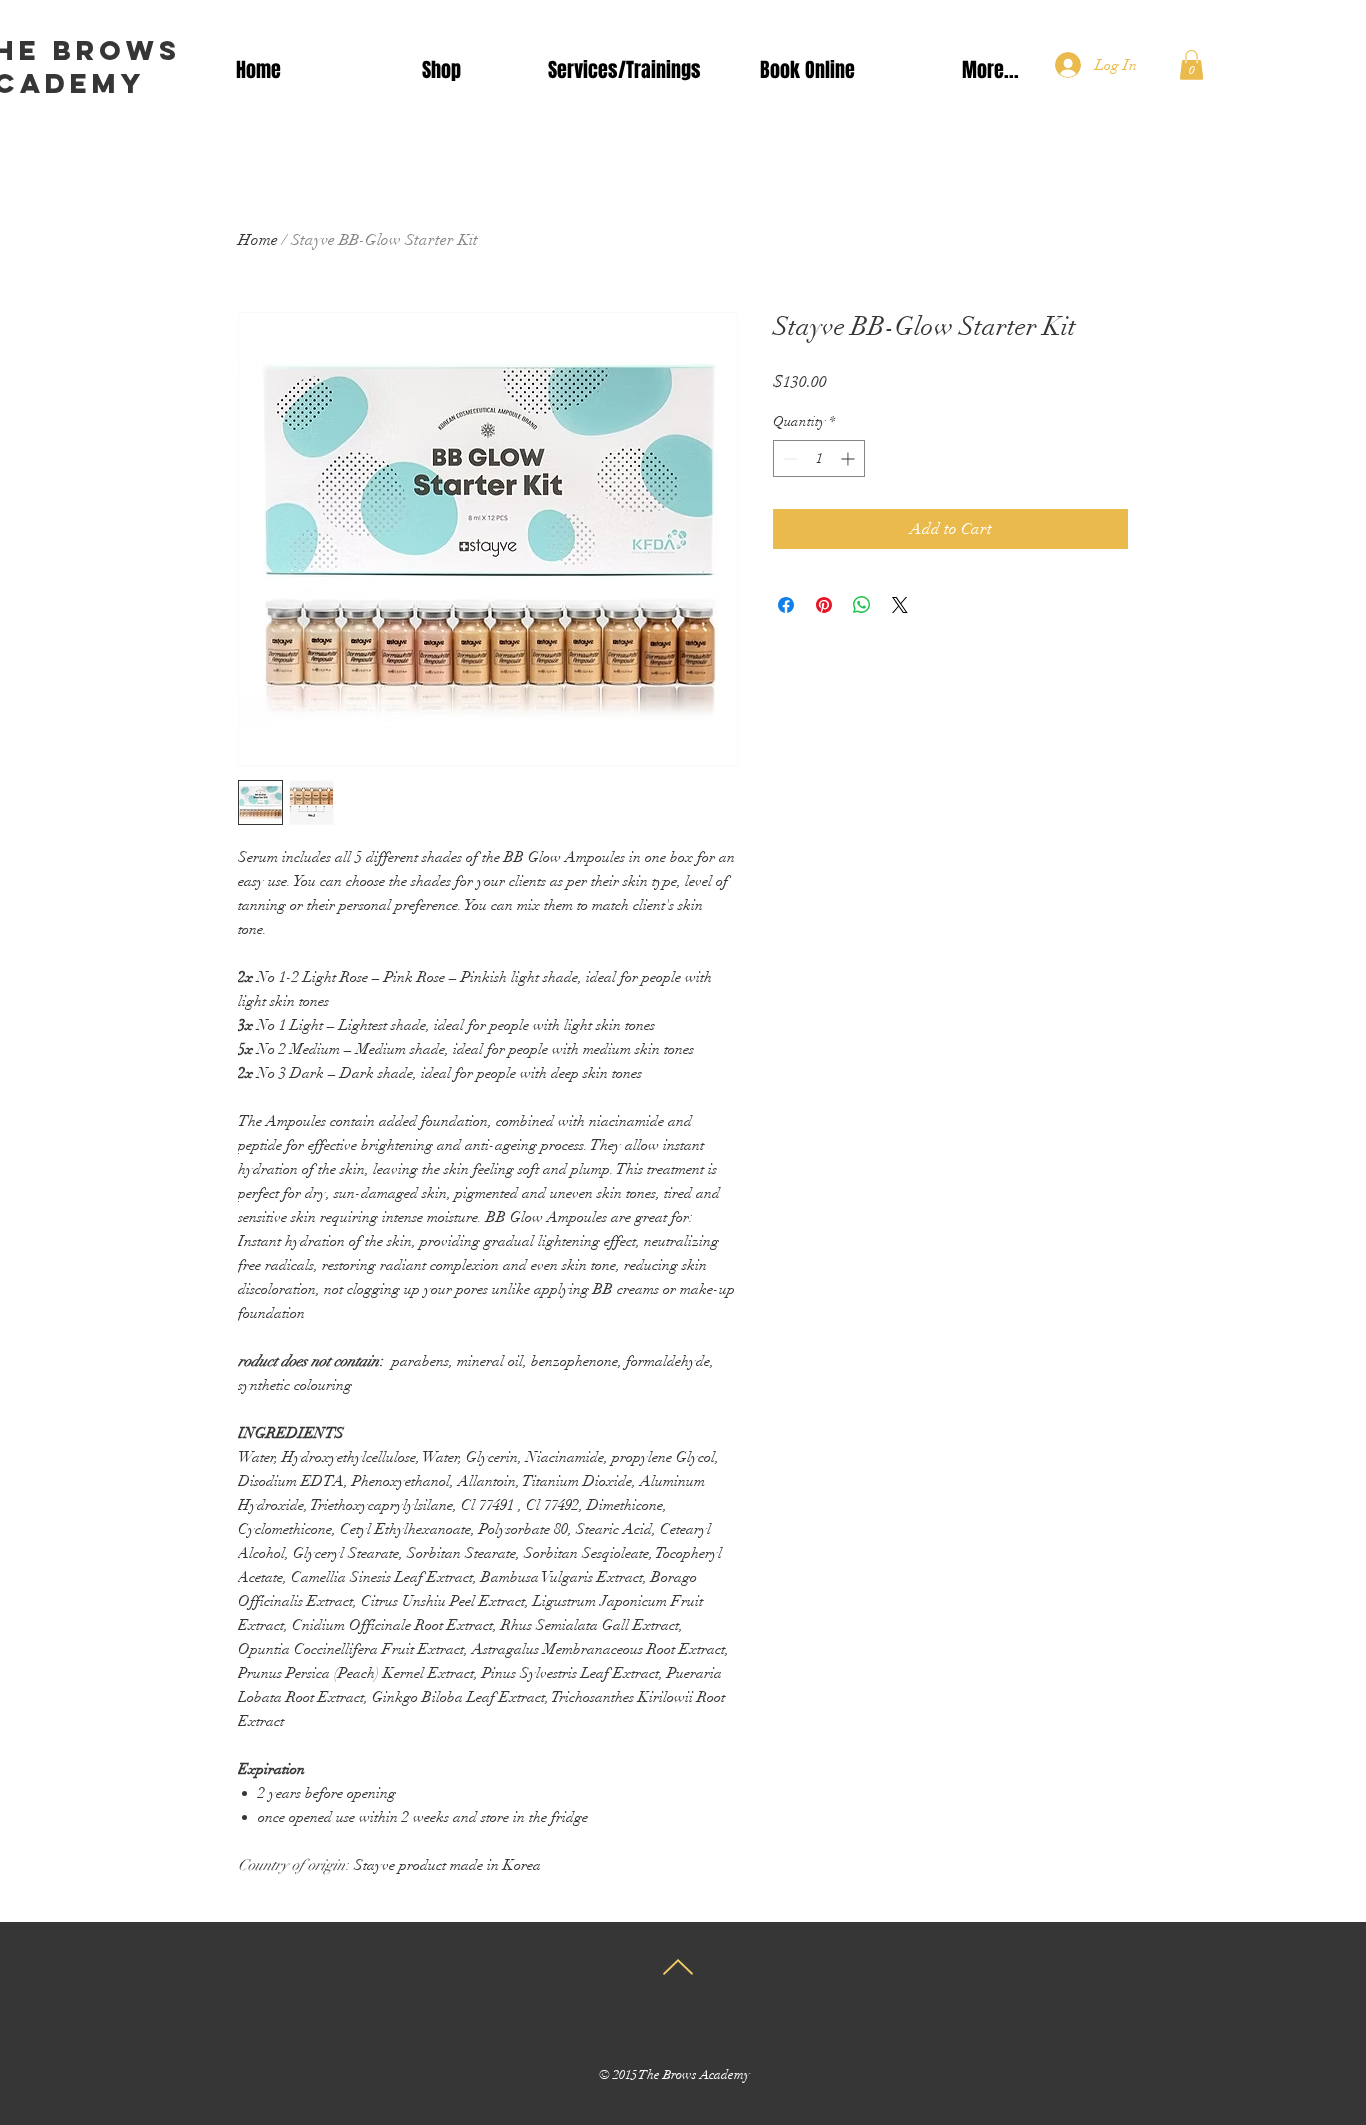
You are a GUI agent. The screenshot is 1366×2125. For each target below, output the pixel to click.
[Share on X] (900, 605)
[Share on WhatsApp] (862, 605)
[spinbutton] (819, 458)
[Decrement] (788, 458)
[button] (1191, 65)
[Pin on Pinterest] (824, 605)
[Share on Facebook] (786, 605)
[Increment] (849, 458)
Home (258, 240)
